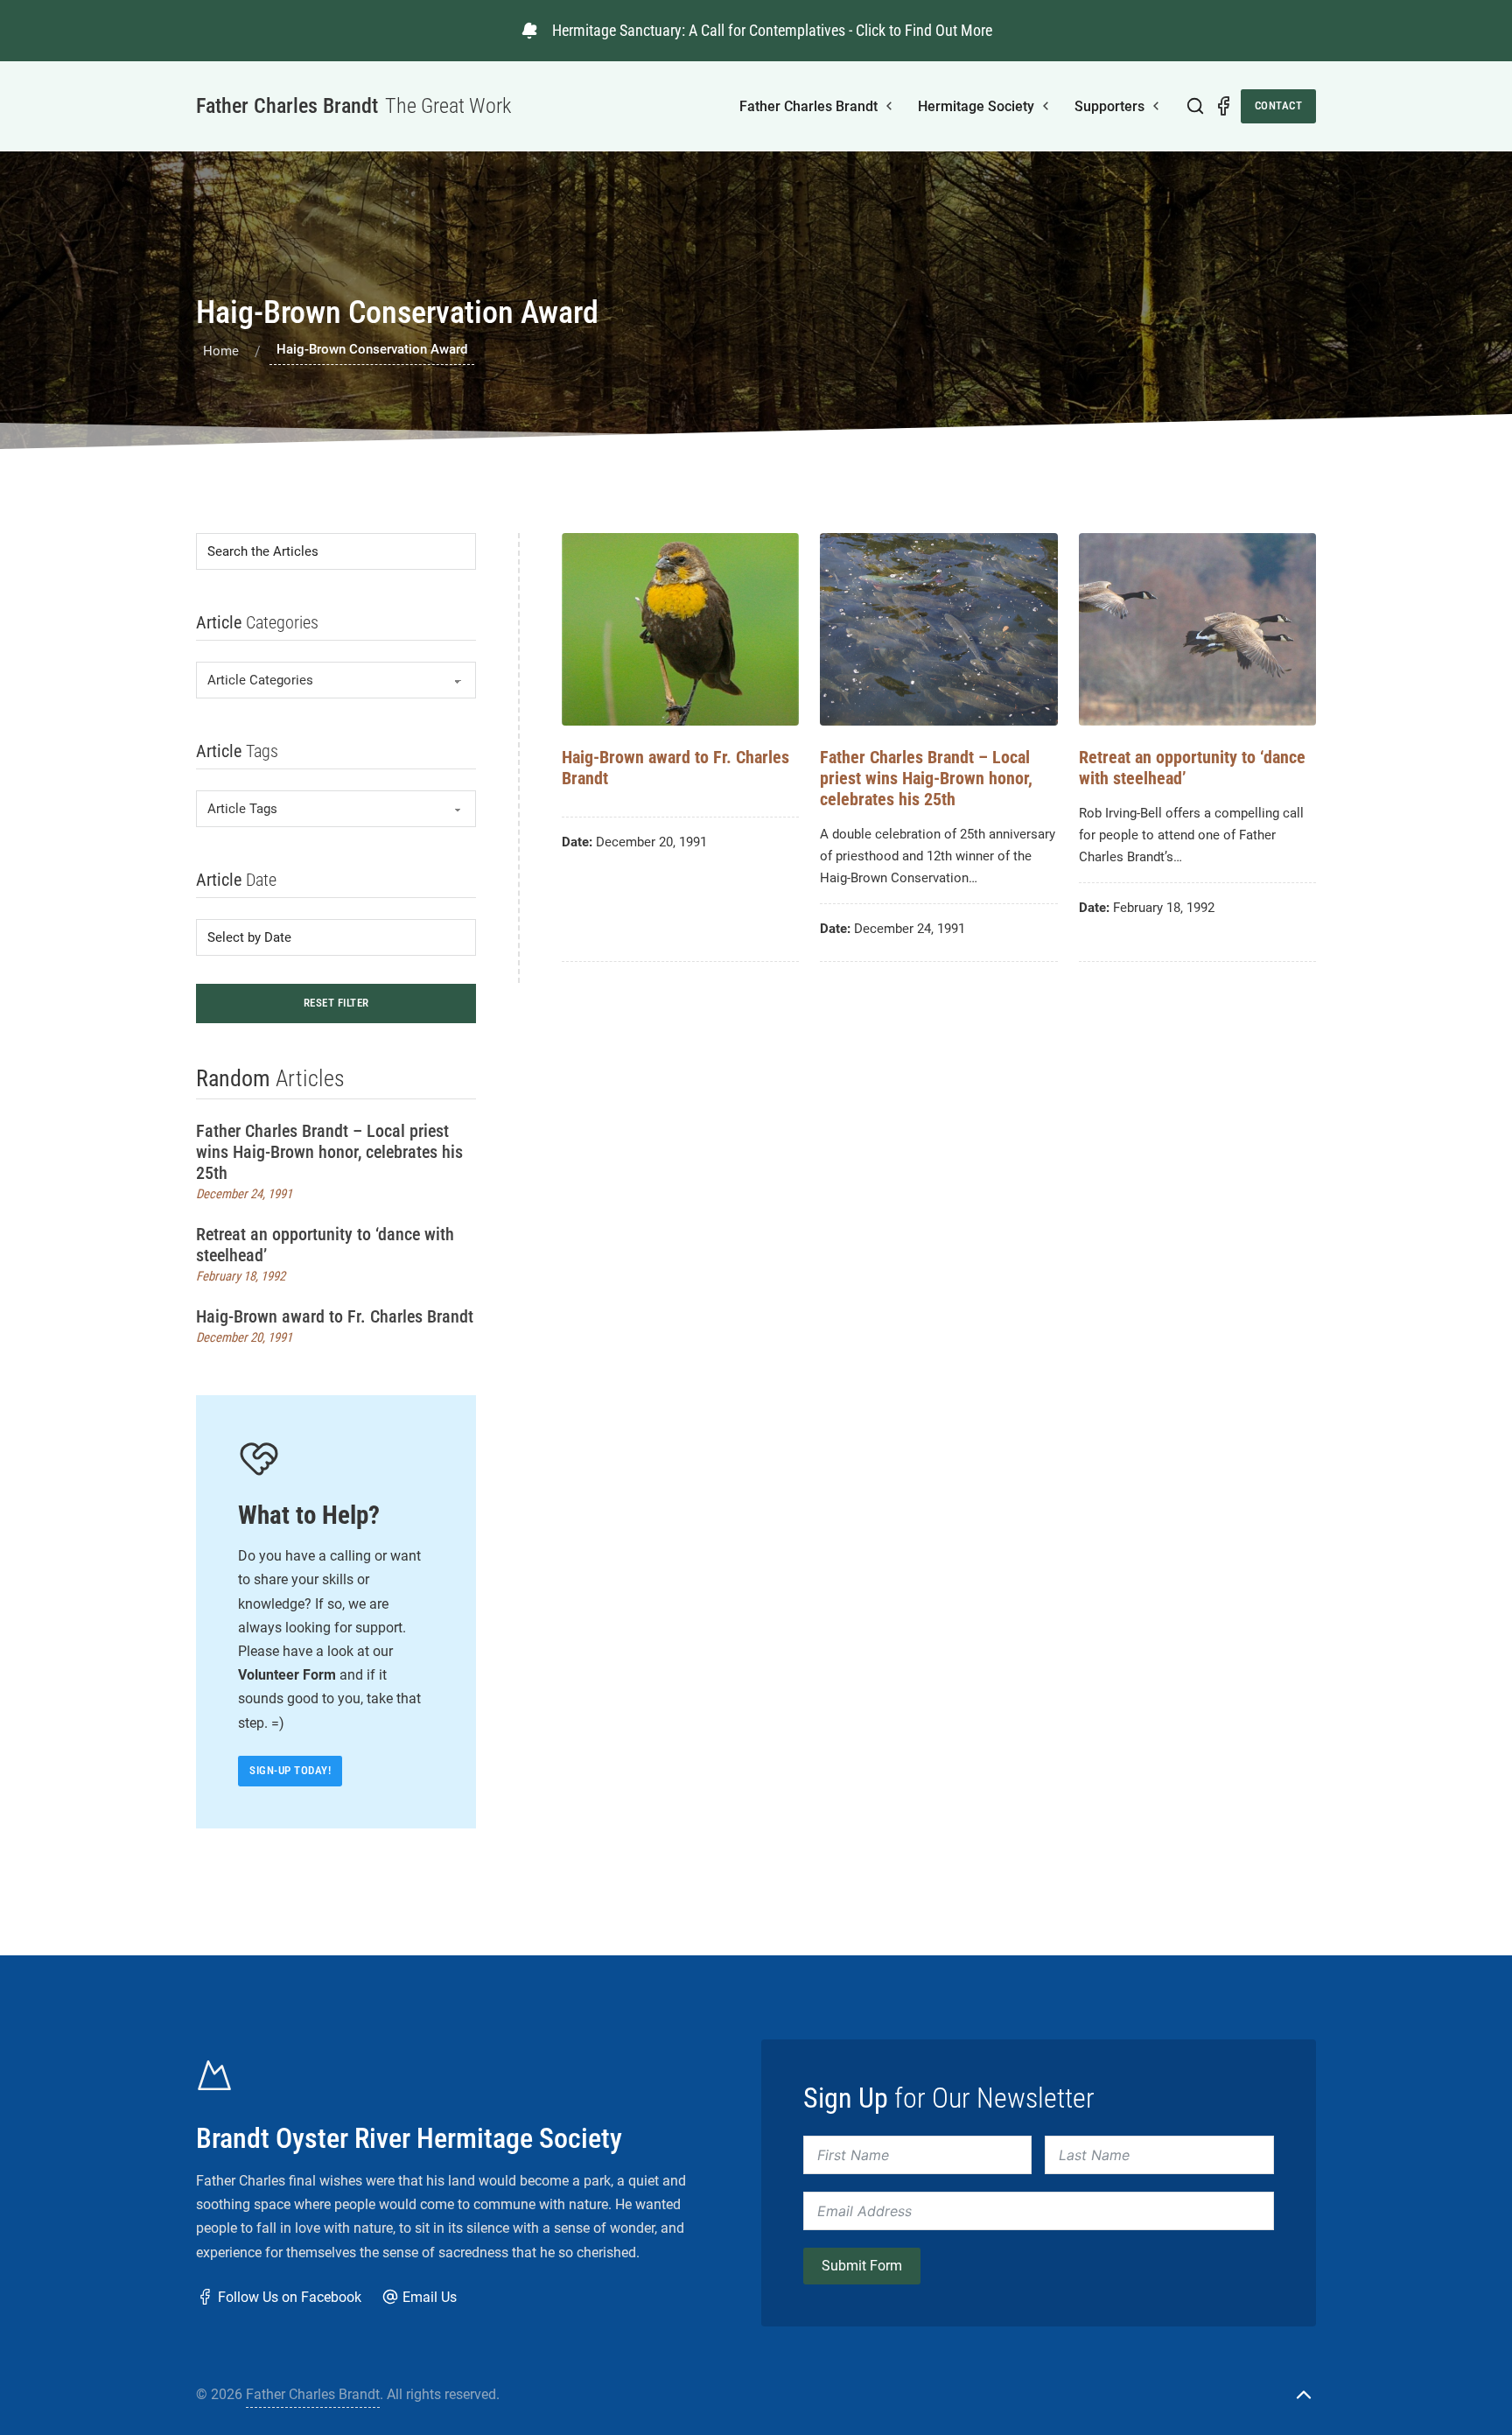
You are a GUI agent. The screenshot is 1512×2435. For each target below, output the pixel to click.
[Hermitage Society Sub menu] (1046, 106)
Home (221, 351)
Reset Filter (336, 1003)
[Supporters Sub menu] (1156, 106)
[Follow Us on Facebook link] (1223, 106)
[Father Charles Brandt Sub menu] (889, 106)
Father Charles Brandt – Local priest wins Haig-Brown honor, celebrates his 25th (329, 1152)
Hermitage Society (976, 106)
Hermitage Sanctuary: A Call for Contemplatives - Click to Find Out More (772, 30)
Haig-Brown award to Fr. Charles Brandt (335, 1316)
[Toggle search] (1195, 106)
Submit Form (862, 2266)
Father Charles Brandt (808, 106)
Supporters (1109, 106)
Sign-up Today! (290, 1770)
